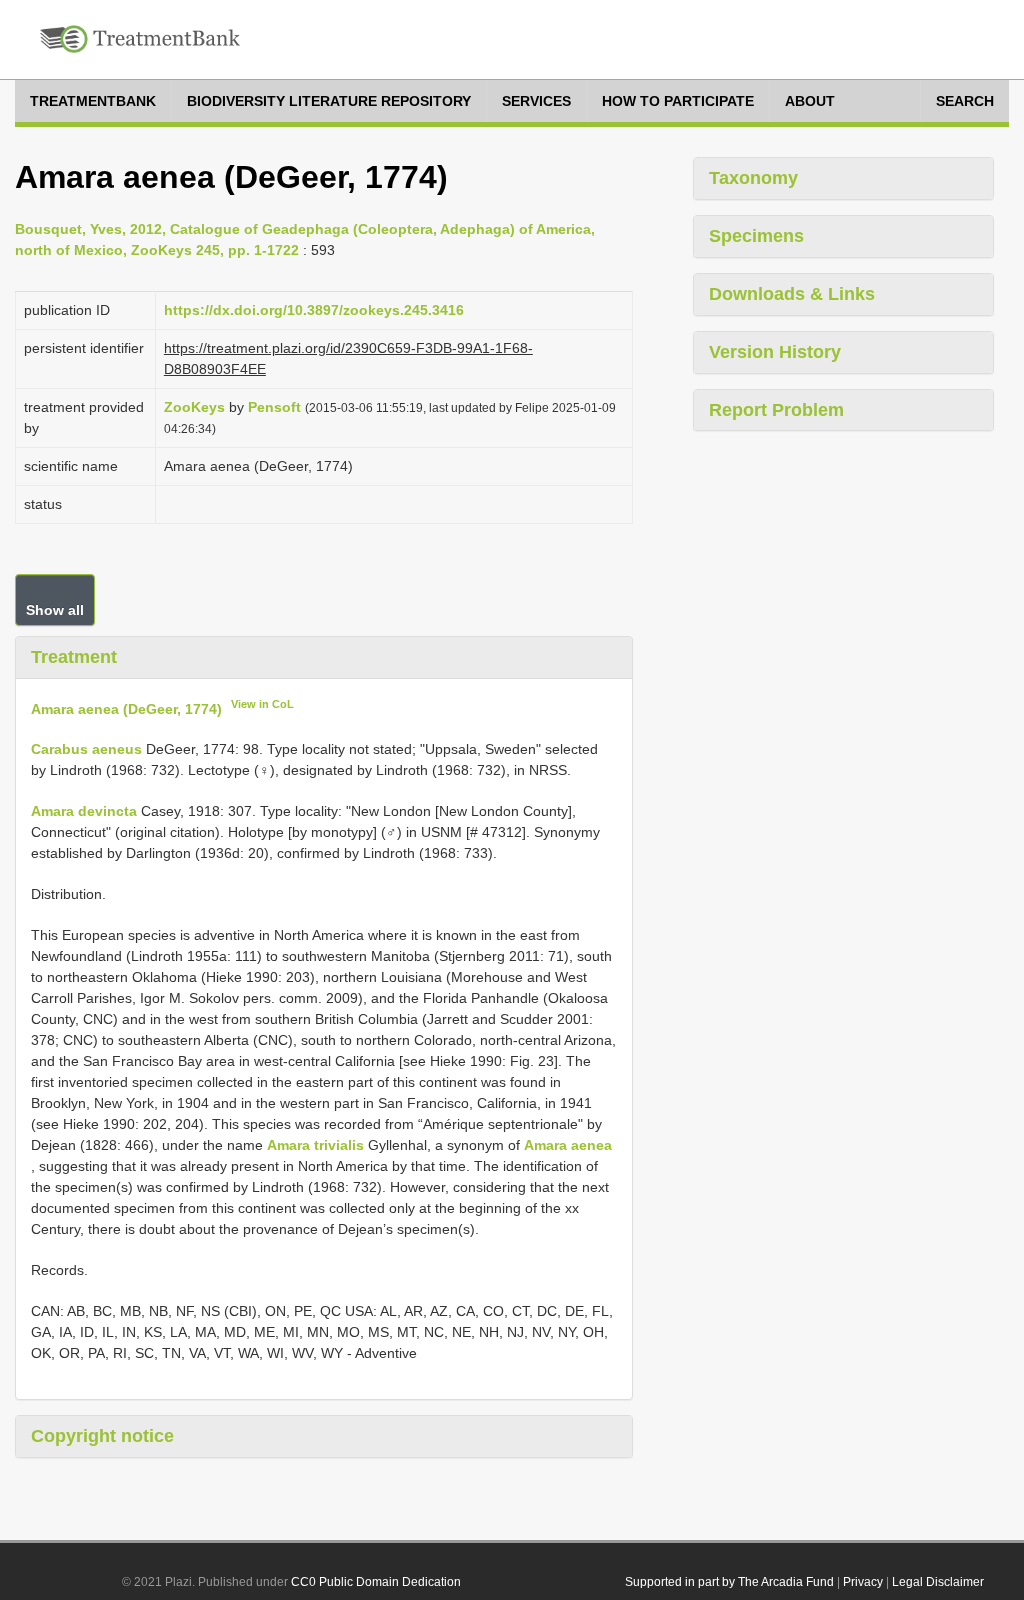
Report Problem (776, 410)
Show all (55, 610)
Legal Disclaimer (938, 1582)
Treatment (74, 657)
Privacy (863, 1582)
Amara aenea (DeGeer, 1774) (126, 708)
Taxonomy (753, 178)
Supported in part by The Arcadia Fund (729, 1582)
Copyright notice (102, 1436)
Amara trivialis (315, 1145)
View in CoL (262, 704)
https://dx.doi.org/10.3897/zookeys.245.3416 (314, 310)
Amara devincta (84, 811)
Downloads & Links (792, 294)
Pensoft (274, 407)
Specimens (756, 236)
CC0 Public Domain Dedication (376, 1582)
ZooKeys (194, 407)
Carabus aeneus (86, 749)
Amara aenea (568, 1145)
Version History (775, 352)
